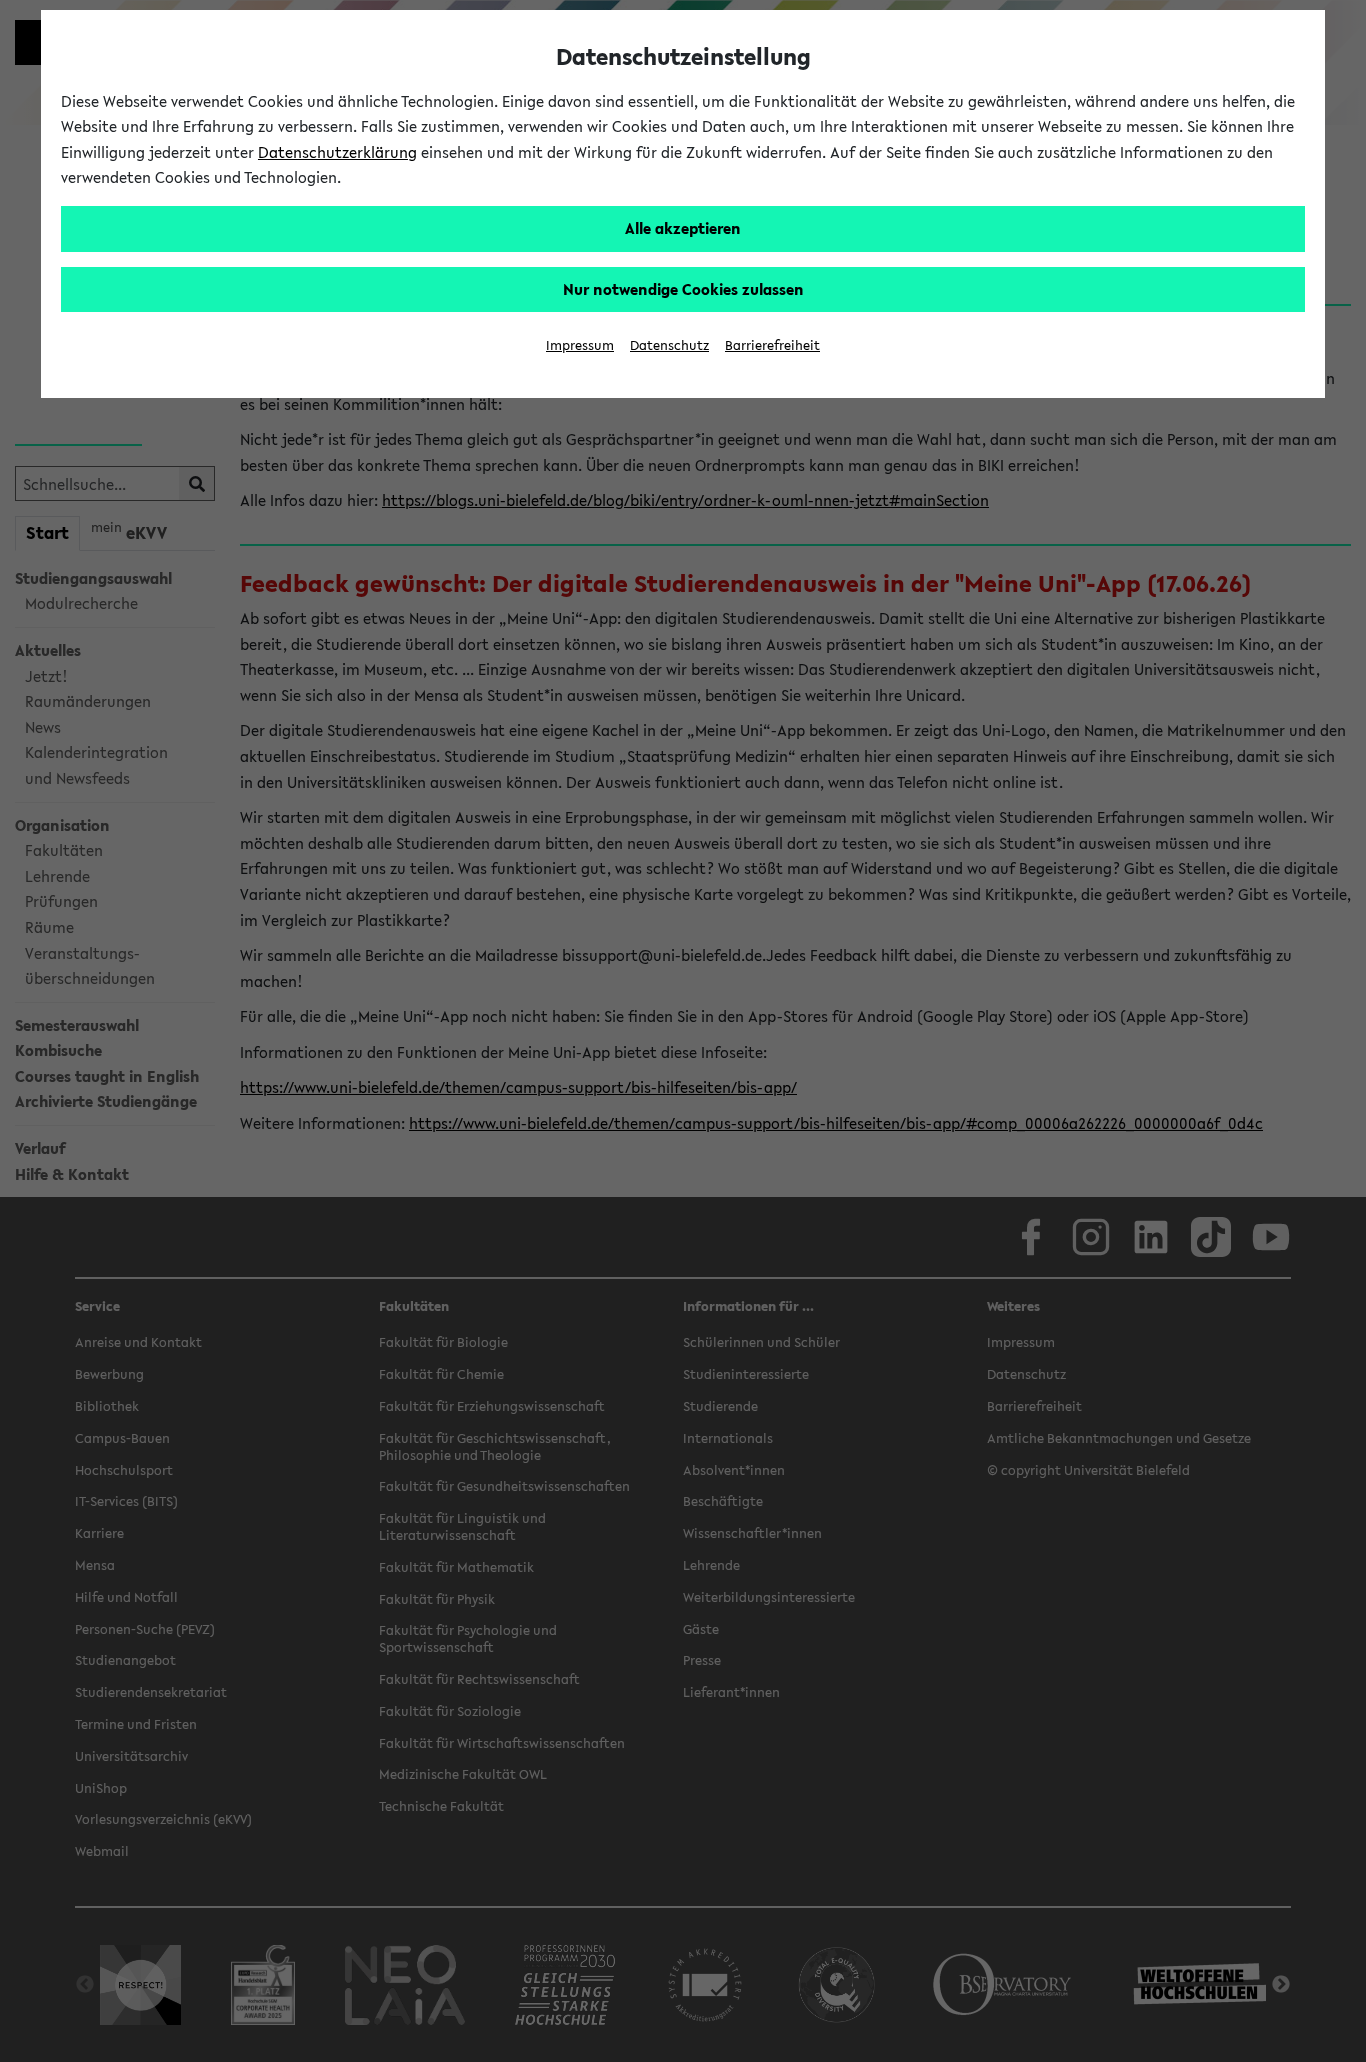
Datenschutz (669, 345)
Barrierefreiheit (772, 345)
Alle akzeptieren (683, 228)
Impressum (580, 345)
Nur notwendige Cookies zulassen (683, 289)
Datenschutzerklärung (337, 152)
